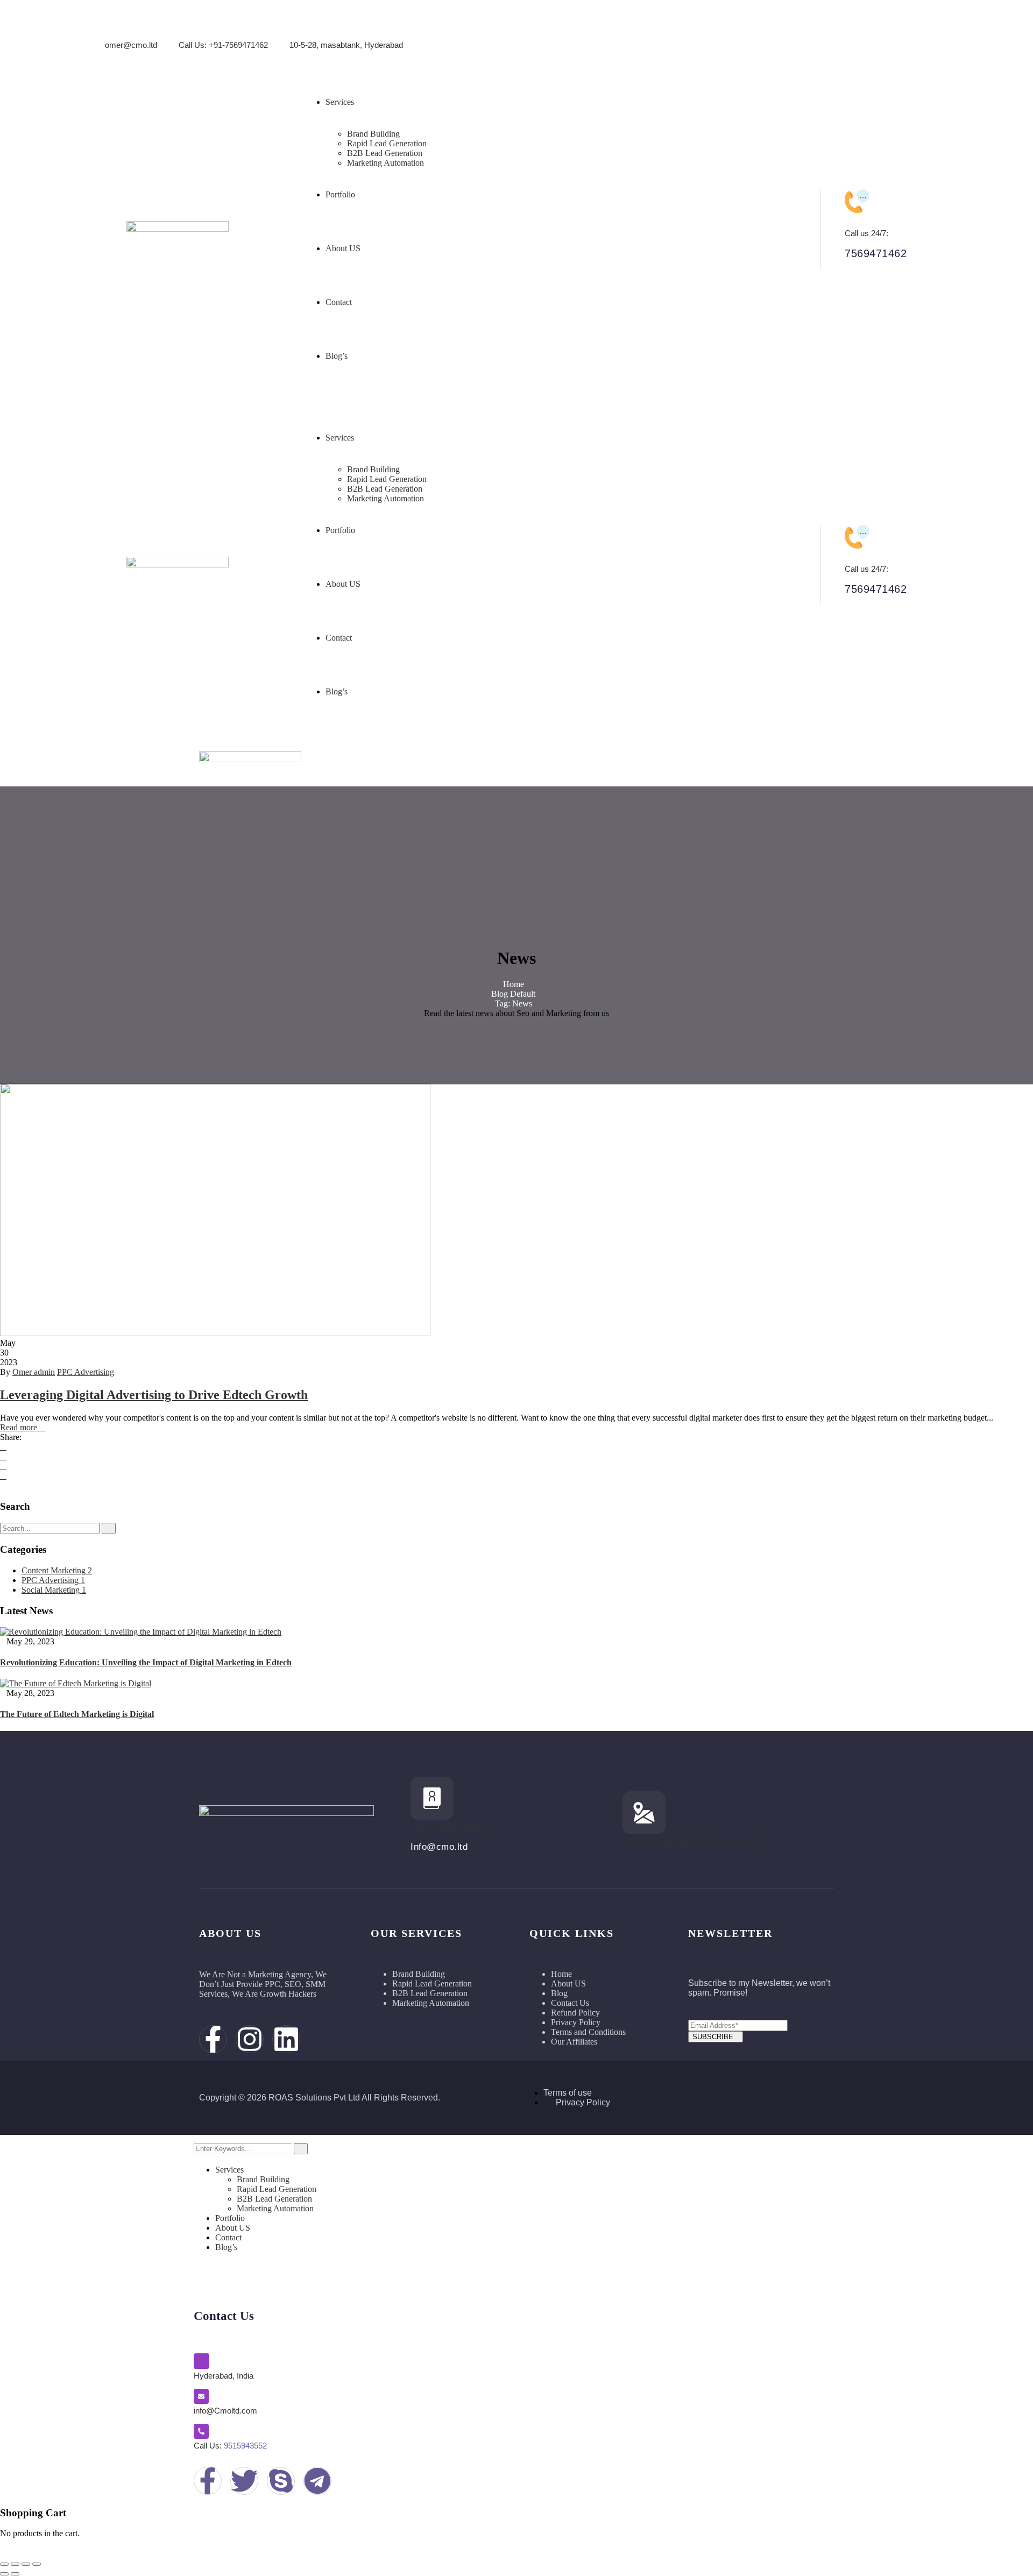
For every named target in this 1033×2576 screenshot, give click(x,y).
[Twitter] (3, 1456)
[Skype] (281, 2481)
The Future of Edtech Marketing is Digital (77, 1714)
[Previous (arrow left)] (4, 2574)
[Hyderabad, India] (201, 2361)
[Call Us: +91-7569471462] (186, 30)
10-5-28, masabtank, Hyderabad (346, 45)
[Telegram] (317, 2481)
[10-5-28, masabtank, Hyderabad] (297, 30)
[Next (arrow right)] (15, 2574)
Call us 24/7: (866, 233)
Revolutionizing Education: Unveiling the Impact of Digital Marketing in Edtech (146, 1662)
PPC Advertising (86, 1372)
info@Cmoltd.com (225, 2411)
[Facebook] (3, 1447)
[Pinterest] (3, 1476)
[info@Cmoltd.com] (201, 2396)
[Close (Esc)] (37, 2564)
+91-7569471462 (446, 1827)
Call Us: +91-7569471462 (223, 45)
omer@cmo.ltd (131, 45)
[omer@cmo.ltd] (113, 30)
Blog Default (513, 994)
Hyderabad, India (224, 2376)
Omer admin (34, 1372)
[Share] (26, 2564)
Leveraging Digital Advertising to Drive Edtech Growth (154, 1395)
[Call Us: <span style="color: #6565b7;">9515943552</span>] (201, 2431)
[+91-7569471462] (432, 1798)
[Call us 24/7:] (857, 201)
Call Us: (230, 2446)
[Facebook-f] (839, 35)
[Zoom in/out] (4, 2564)
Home (514, 984)
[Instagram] (877, 35)
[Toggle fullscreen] (15, 2564)
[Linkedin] (915, 35)
